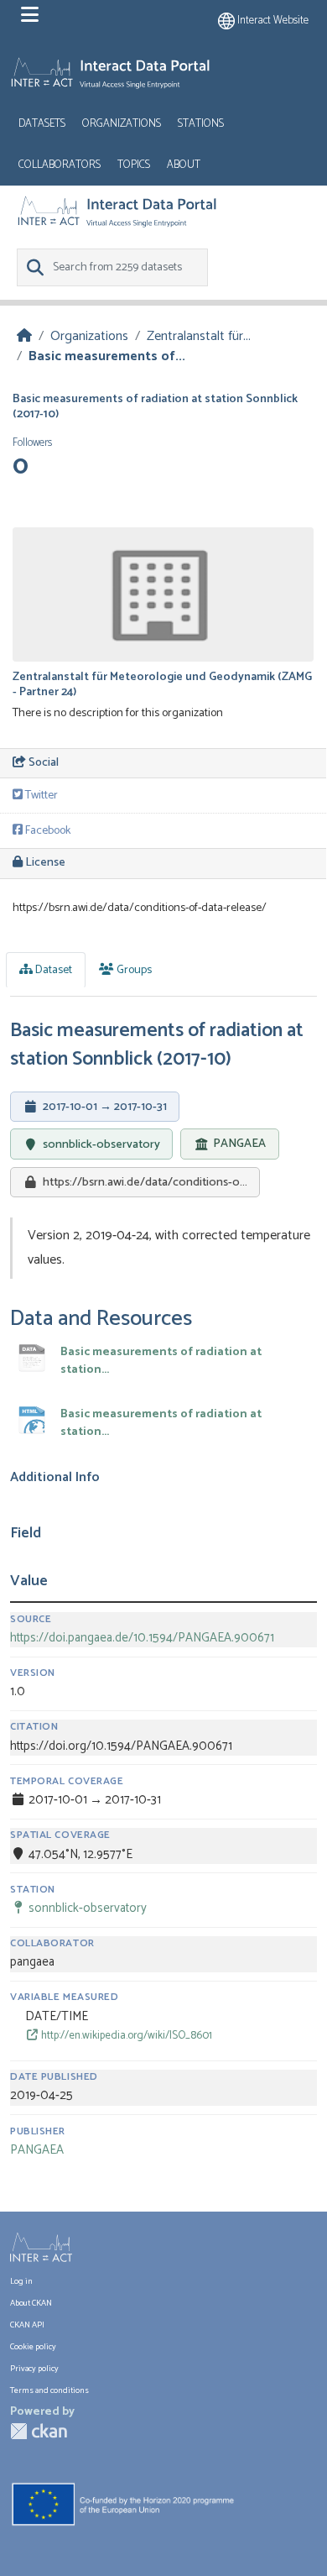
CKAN (39, 2431)
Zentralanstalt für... (199, 336)
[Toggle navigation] (30, 15)
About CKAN (31, 2303)
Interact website (272, 21)
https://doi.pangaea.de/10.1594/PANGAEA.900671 (142, 1638)
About (184, 165)
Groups (133, 970)
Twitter (40, 796)
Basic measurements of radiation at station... (161, 1361)
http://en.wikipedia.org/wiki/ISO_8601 (125, 2036)
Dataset (52, 970)
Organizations (122, 124)
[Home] (24, 336)
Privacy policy (34, 2369)
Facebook (47, 831)
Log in (21, 2281)
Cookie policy (33, 2347)
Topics (134, 165)
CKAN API (27, 2325)
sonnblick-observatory (101, 1144)
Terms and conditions (49, 2390)
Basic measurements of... (107, 356)
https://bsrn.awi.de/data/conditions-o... (145, 1182)
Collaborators (60, 165)
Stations (201, 124)
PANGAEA (239, 1144)
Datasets (42, 124)
